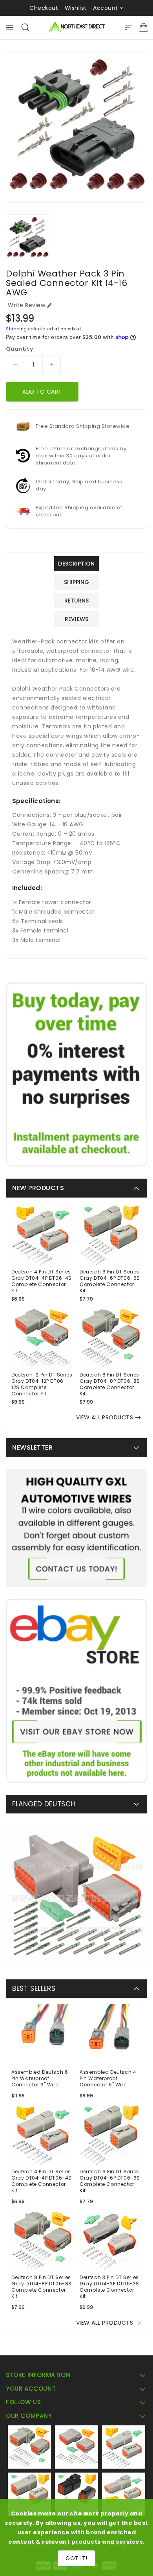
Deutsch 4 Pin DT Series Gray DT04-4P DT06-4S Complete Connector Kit (42, 1281)
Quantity (19, 349)
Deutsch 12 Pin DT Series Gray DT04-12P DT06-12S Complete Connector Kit (42, 1384)
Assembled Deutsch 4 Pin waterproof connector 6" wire (108, 2078)
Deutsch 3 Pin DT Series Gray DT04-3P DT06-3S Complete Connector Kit (109, 2287)
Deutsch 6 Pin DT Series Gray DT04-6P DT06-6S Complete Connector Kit (110, 1281)
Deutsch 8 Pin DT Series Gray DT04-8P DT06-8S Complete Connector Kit (110, 1384)
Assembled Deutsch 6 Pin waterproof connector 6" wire (40, 2078)
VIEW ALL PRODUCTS (105, 1417)
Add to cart (42, 392)
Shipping (16, 329)
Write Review (26, 305)
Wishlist (76, 8)
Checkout (44, 8)
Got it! (76, 2558)
